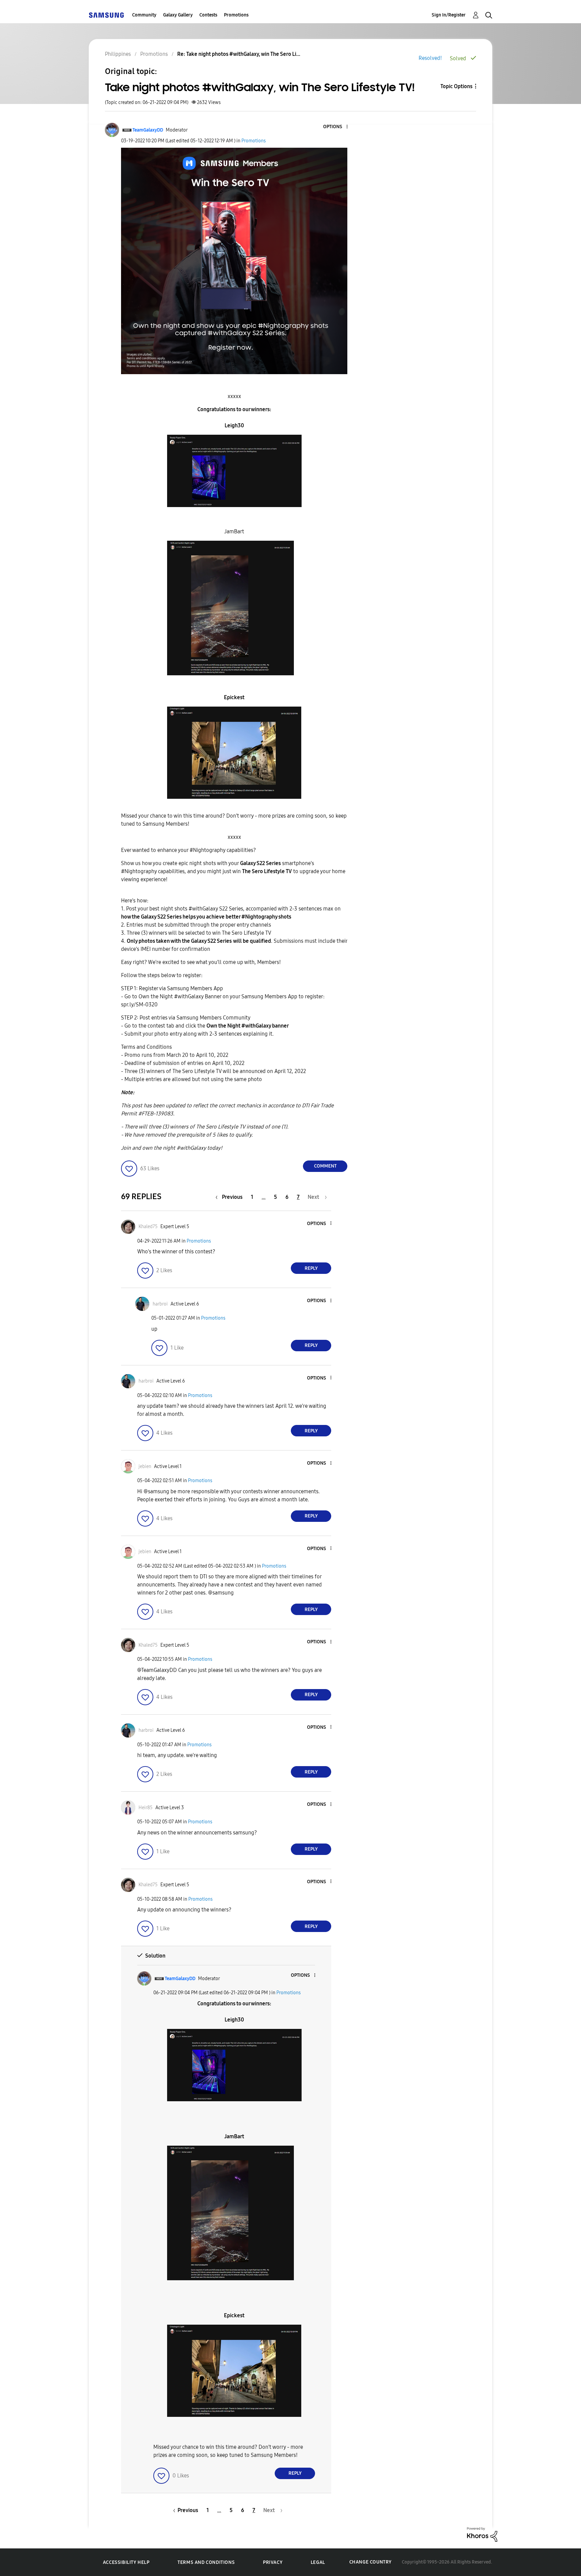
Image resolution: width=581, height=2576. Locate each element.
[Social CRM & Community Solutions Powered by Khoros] (482, 2534)
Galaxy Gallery (178, 15)
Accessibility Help (126, 2562)
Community (144, 15)
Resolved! (430, 58)
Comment (325, 1166)
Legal (318, 2562)
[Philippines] (106, 15)
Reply (311, 1268)
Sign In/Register (449, 15)
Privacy (273, 2562)
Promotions (236, 15)
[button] (336, 127)
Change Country (371, 2562)
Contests (208, 15)
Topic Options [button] (456, 86)
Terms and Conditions (206, 2562)
